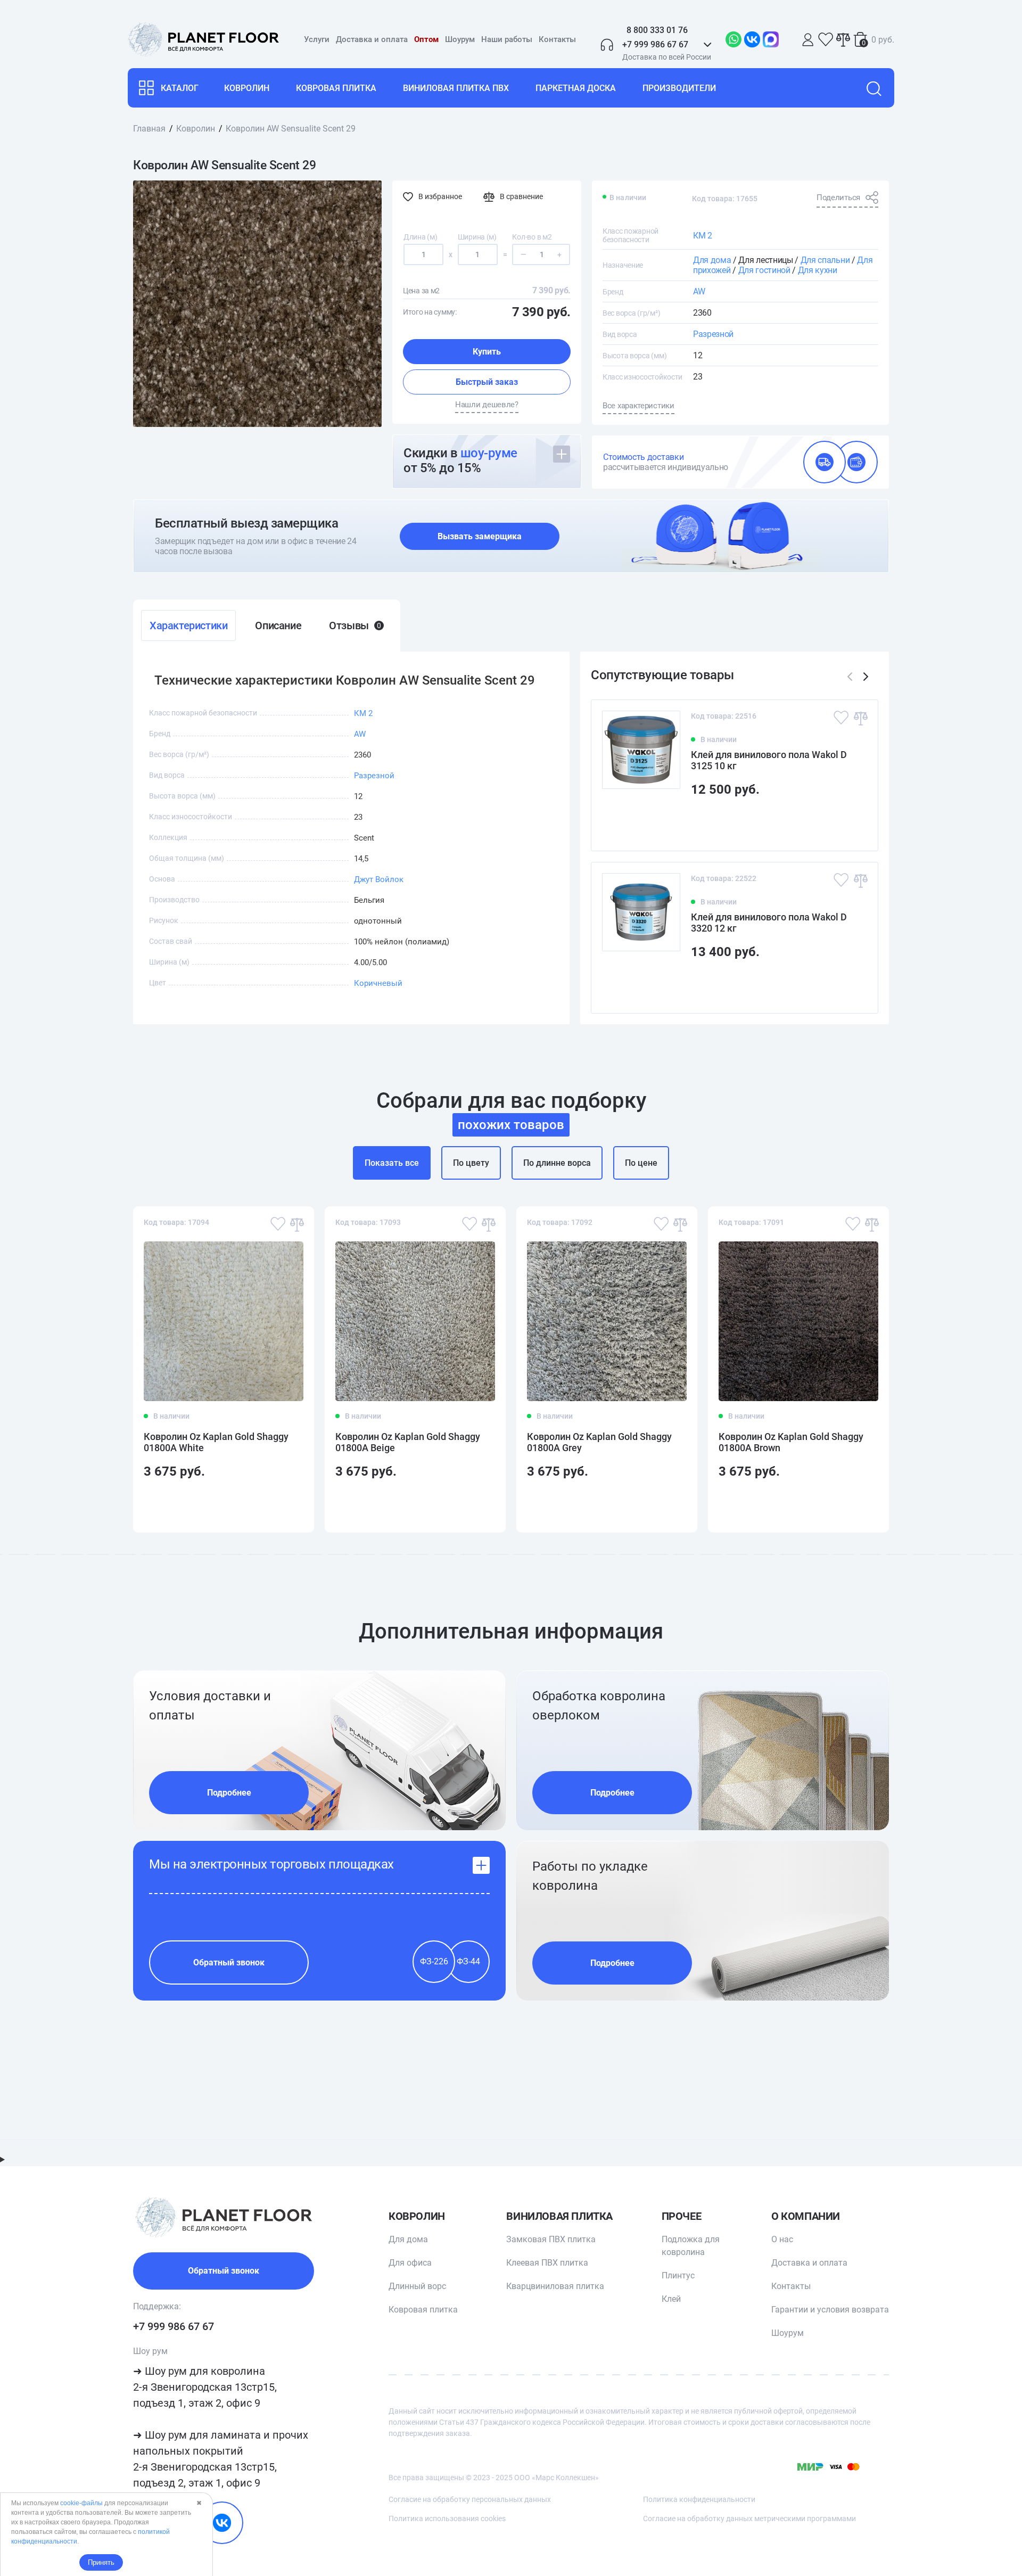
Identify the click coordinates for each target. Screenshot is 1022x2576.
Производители (679, 88)
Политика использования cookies (447, 2519)
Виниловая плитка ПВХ (456, 88)
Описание (278, 626)
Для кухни (818, 270)
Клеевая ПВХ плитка (547, 2263)
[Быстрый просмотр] (853, 824)
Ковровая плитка (336, 88)
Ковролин (247, 88)
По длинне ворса (557, 1163)
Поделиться (838, 197)
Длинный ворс (417, 2286)
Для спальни (825, 260)
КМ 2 (703, 236)
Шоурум (460, 39)
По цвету (471, 1163)
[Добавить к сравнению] (860, 718)
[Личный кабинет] (808, 40)
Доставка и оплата (372, 39)
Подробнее (229, 1793)
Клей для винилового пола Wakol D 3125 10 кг (769, 760)
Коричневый (378, 983)
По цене (641, 1163)
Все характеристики (638, 406)
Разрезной (713, 334)
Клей (671, 2299)
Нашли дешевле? (487, 405)
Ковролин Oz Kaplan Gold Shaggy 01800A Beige (408, 1442)
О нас (782, 2239)
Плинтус (678, 2275)
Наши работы (507, 39)
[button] (866, 677)
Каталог (180, 88)
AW (699, 291)
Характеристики (188, 626)
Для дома (712, 260)
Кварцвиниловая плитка (555, 2286)
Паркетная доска (576, 88)
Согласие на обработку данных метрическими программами (749, 2519)
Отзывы (355, 626)
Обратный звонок (229, 1962)
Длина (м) (420, 237)
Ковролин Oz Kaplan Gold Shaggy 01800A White (216, 1442)
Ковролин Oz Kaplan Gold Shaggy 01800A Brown (791, 1442)
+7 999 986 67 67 (174, 2326)
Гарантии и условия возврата (830, 2310)
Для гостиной (764, 270)
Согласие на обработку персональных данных (470, 2499)
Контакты (557, 39)
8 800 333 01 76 (657, 30)
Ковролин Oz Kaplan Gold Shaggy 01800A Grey (599, 1442)
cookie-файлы (81, 2503)
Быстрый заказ (487, 382)
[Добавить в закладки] (841, 718)
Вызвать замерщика (480, 536)
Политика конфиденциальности (699, 2499)
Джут (364, 879)
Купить (487, 352)
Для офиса (410, 2263)
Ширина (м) (477, 237)
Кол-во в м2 (532, 237)
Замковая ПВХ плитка (551, 2239)
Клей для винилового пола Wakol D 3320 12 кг (769, 923)
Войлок (389, 879)
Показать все (392, 1163)
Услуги (317, 39)
